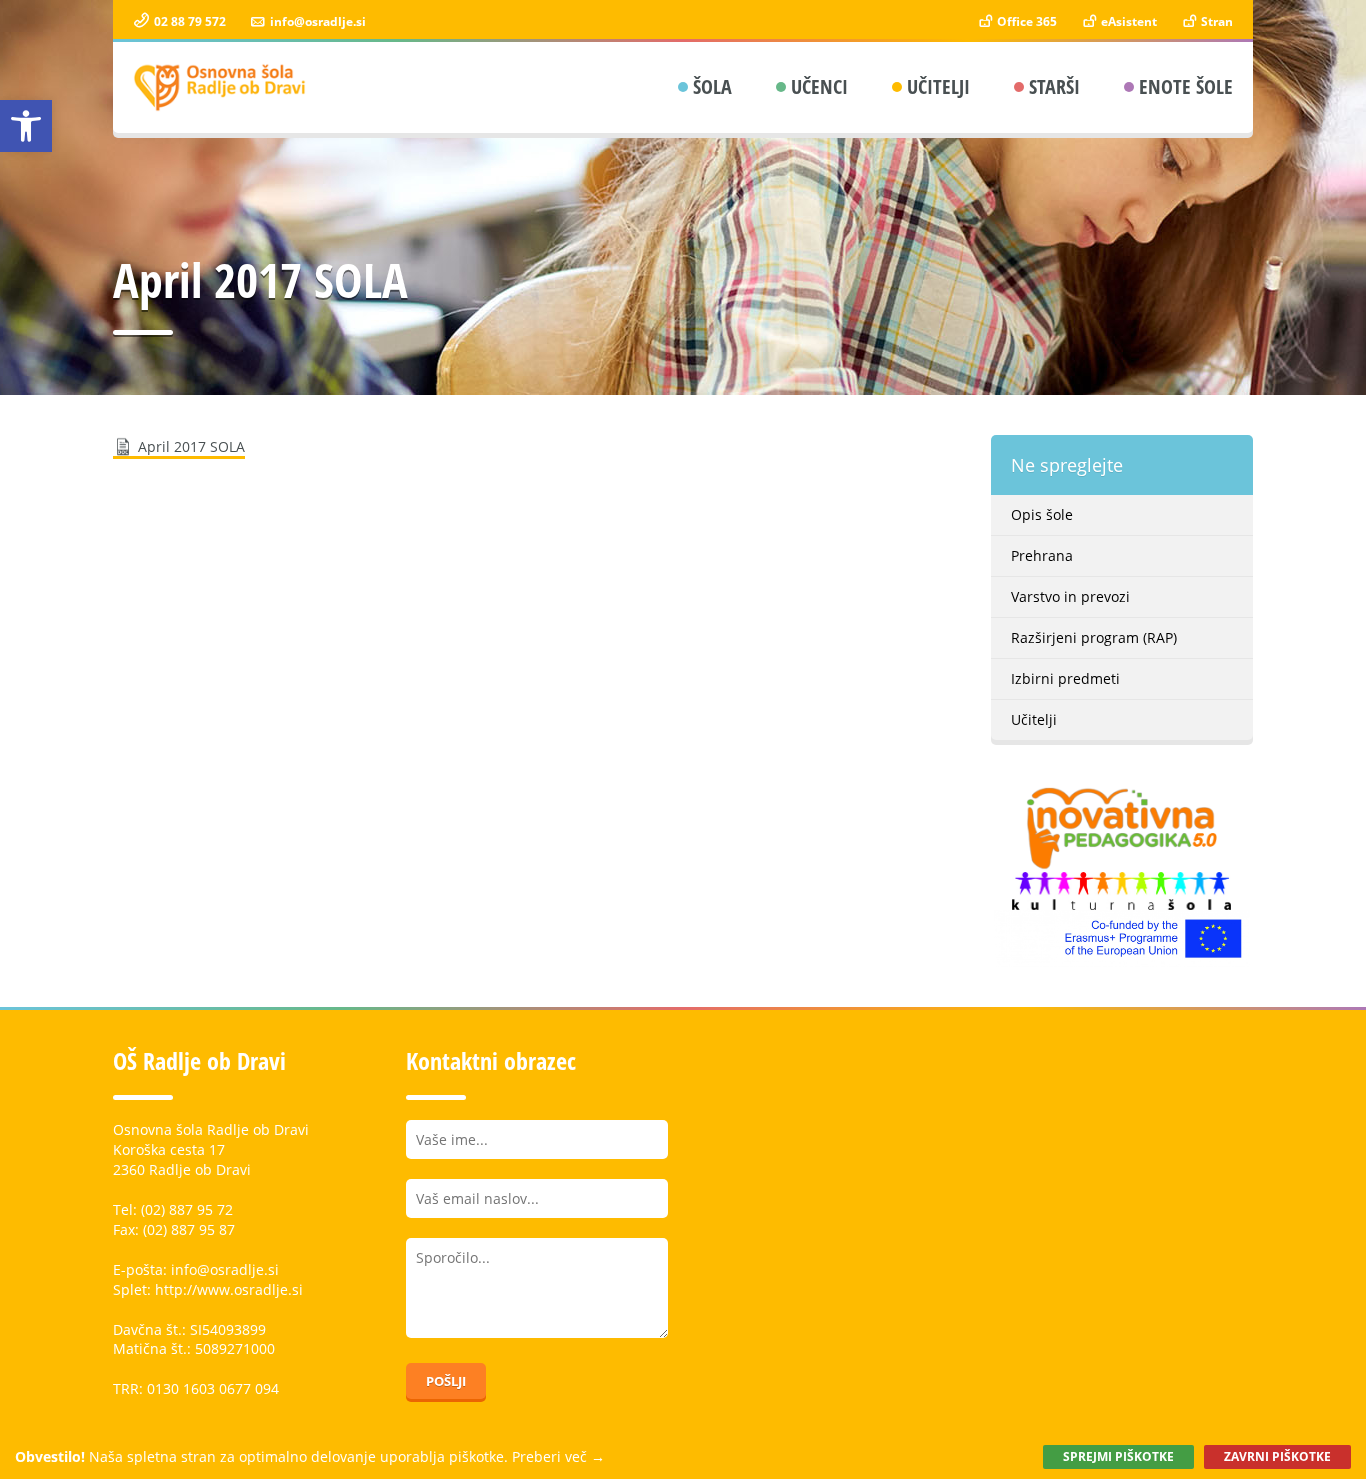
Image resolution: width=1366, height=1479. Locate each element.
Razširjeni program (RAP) (1094, 637)
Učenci (819, 86)
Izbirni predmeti (1065, 678)
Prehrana (1042, 555)
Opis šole (1042, 514)
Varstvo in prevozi (1070, 596)
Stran (1215, 21)
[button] (26, 126)
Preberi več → (558, 1456)
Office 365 (1025, 21)
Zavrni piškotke (1277, 1456)
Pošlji (446, 1381)
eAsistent (1127, 21)
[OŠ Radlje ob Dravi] (220, 87)
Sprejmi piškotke (1118, 1456)
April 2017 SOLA (191, 446)
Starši (1054, 86)
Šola (712, 86)
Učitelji (938, 86)
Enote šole (1186, 86)
